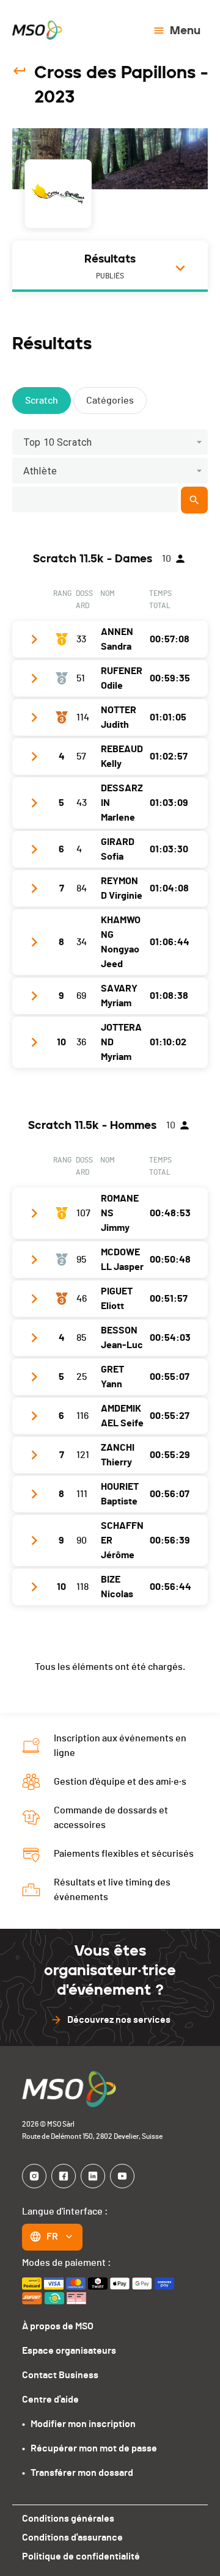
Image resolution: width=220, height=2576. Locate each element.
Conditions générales (68, 2519)
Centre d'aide (50, 2400)
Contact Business (60, 2375)
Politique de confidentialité (81, 2556)
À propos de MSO (58, 2326)
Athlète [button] (40, 471)
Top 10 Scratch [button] (57, 442)
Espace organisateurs (69, 2351)
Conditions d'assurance (72, 2538)
